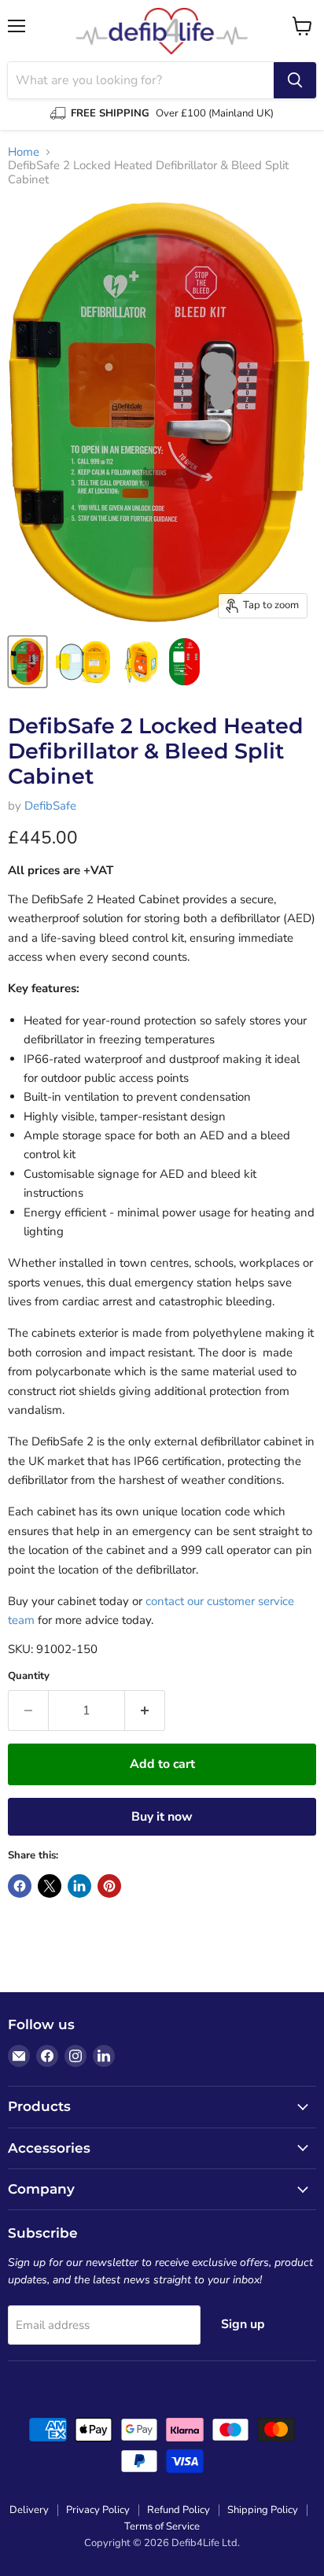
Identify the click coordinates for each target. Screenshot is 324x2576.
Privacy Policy (98, 2510)
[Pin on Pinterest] (109, 1886)
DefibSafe (50, 806)
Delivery (29, 2510)
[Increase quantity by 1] (145, 1711)
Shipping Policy (263, 2510)
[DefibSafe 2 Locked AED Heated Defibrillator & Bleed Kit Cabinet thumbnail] (28, 662)
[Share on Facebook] (20, 1886)
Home (24, 152)
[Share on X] (50, 1886)
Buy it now (162, 1817)
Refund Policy (179, 2510)
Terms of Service (162, 2526)
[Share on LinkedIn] (79, 1886)
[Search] (295, 80)
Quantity (29, 1676)
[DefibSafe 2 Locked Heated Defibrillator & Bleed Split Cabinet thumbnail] (184, 662)
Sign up (243, 2324)
